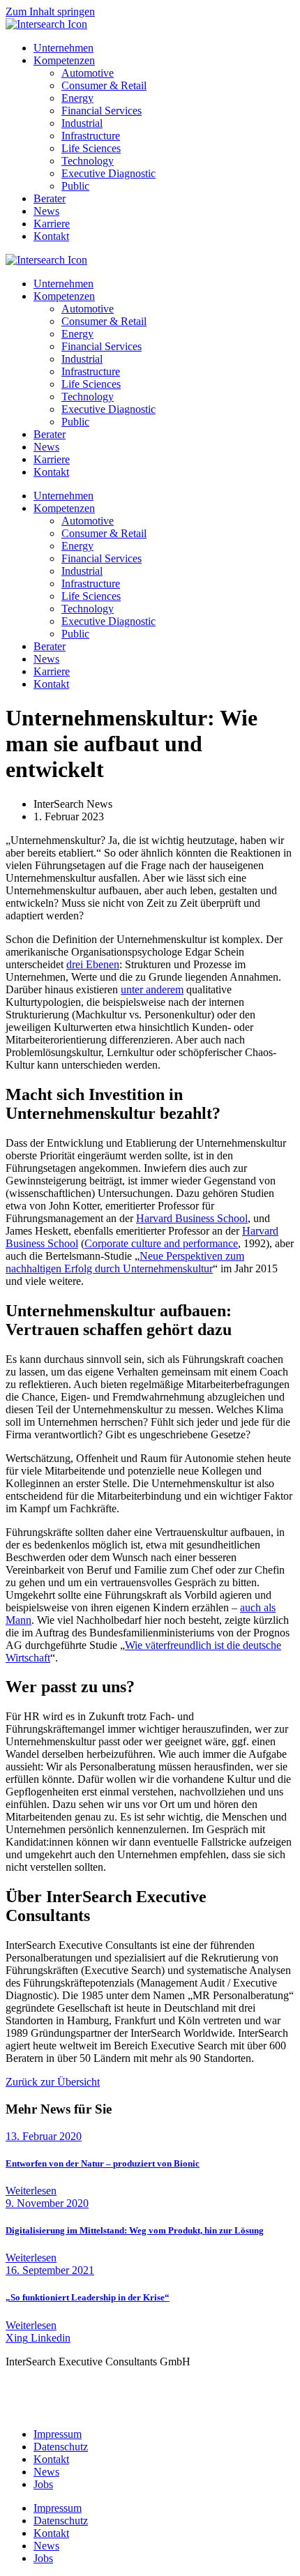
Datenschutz (61, 2447)
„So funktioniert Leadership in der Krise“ (88, 2297)
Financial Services (102, 346)
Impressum (58, 2434)
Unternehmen (63, 284)
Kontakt (51, 472)
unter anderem (152, 989)
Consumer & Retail (104, 321)
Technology (88, 397)
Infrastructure (91, 371)
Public (75, 422)
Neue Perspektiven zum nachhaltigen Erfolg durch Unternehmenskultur (125, 1262)
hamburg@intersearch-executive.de (83, 2410)
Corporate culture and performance (161, 1243)
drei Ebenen (93, 964)
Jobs (43, 2484)
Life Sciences (91, 384)
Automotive (88, 309)
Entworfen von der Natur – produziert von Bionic (103, 2163)
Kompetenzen (64, 296)
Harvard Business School (192, 1218)
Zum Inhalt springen (50, 12)
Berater (50, 434)
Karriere (52, 459)
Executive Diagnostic (108, 409)
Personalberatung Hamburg (72, 2385)
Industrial (82, 359)
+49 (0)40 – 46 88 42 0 (90, 2398)
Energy (77, 334)
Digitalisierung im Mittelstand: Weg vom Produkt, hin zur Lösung (135, 2230)
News (46, 447)
